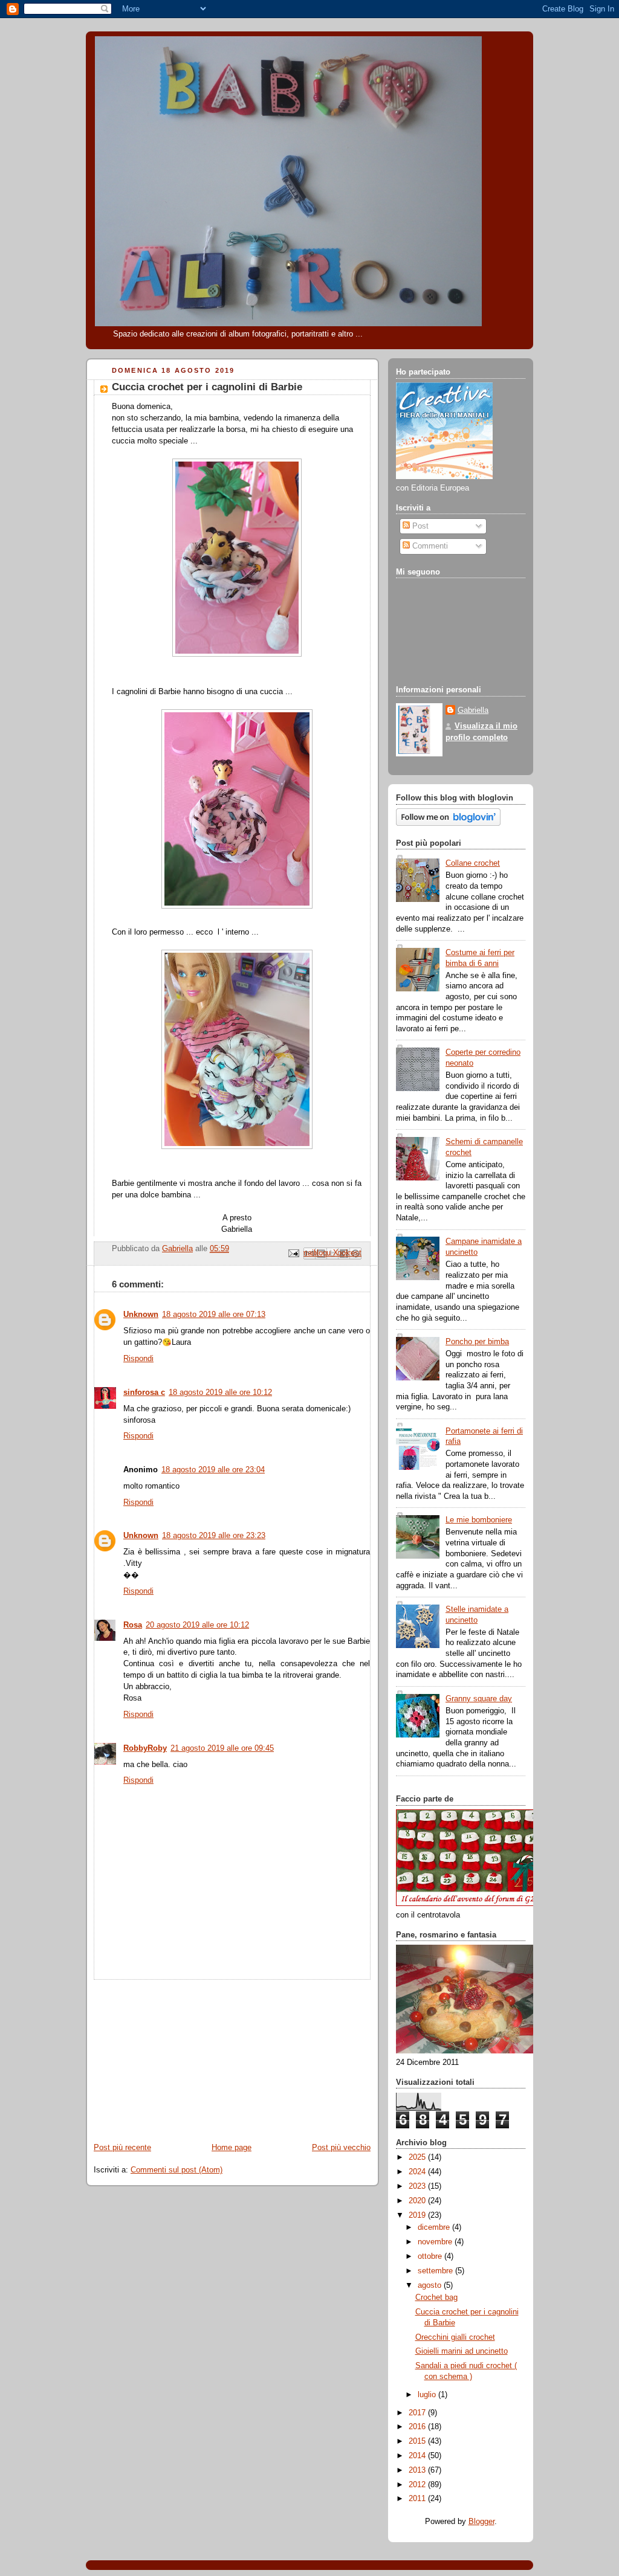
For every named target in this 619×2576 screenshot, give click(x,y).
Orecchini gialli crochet (455, 2337)
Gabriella (473, 710)
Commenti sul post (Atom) (177, 2170)
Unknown (141, 1315)
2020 (418, 2201)
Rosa (133, 1625)
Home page (232, 2148)
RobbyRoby (145, 1748)
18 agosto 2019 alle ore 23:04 (213, 1470)
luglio (428, 2395)
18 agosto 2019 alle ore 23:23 (214, 1536)
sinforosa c (144, 1393)
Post (419, 526)
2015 (418, 2441)
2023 (418, 2186)
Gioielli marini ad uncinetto (462, 2351)
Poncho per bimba (477, 1342)
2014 (418, 2456)
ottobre (431, 2256)
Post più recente (122, 2148)
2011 (418, 2499)
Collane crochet (473, 863)
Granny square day (479, 1699)
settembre (436, 2271)
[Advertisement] (177, 2055)
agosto (431, 2285)
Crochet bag (436, 2297)
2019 (418, 2215)
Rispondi (138, 1359)
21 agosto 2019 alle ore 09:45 (222, 1748)
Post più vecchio (341, 2148)
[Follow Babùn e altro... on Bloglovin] (448, 823)
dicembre (435, 2227)
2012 (418, 2485)
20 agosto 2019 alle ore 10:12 (197, 1625)
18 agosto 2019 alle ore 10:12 (220, 1393)
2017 (418, 2413)
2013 (418, 2470)
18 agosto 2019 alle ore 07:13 (214, 1315)
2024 (418, 2172)
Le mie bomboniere (479, 1520)
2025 (418, 2157)
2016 (418, 2427)
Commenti (429, 546)
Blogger (481, 2522)
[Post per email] (293, 1253)
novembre (436, 2242)
